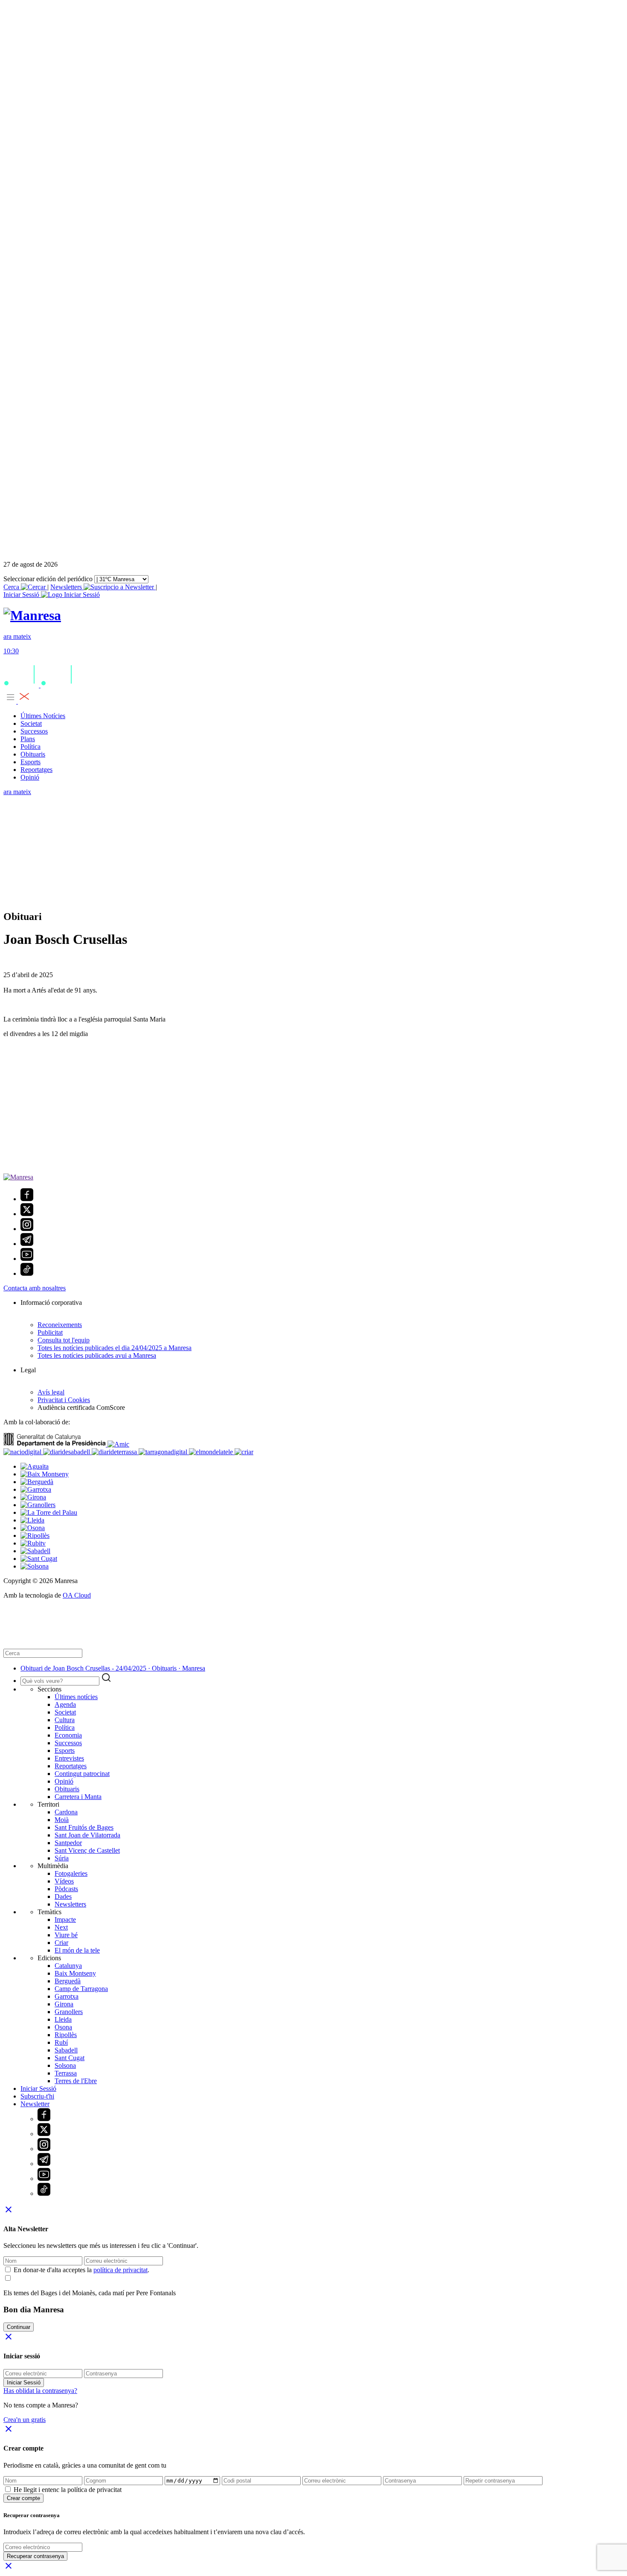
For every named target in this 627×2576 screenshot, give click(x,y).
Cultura (65, 1720)
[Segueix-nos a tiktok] (27, 1273)
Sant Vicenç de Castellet (87, 1850)
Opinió (30, 777)
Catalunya (68, 1966)
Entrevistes (69, 1758)
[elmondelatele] (212, 1452)
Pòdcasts (66, 1889)
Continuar (19, 2327)
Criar (61, 1943)
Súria (62, 1858)
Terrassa (66, 2073)
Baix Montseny (75, 1973)
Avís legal (51, 1392)
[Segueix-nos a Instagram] (27, 1229)
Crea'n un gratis (25, 2420)
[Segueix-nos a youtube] (27, 1259)
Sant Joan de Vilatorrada (87, 1835)
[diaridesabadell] (67, 1452)
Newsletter (35, 2104)
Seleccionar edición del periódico (48, 579)
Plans (28, 739)
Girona (64, 2004)
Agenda (65, 1704)
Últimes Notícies (43, 716)
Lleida (63, 2019)
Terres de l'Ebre (76, 2081)
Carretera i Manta (78, 1797)
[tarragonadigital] (164, 1452)
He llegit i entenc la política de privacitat (68, 2490)
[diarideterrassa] (115, 1452)
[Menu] (17, 701)
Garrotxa (67, 1996)
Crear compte (23, 2498)
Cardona (66, 1812)
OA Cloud (77, 1595)
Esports (30, 762)
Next (61, 1927)
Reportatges (36, 770)
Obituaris (33, 754)
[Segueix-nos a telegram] (27, 1244)
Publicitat (50, 1332)
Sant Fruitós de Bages (84, 1827)
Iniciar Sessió (38, 2088)
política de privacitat (120, 2270)
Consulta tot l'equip (64, 1340)
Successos (34, 731)
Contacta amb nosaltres (35, 1288)
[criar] (244, 1452)
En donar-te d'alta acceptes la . (81, 2270)
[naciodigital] (23, 1452)
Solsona (65, 2065)
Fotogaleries (71, 1873)
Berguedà (68, 1981)
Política (30, 747)
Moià (62, 1820)
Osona (63, 2027)
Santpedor (68, 1843)
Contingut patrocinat (82, 1774)
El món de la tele (77, 1950)
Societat (31, 723)
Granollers (69, 2012)
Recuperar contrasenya (35, 2556)
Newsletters (67, 587)
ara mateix (17, 792)
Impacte (65, 1920)
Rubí (61, 2042)
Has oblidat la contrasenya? (40, 2391)
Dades (63, 1896)
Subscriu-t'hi (37, 2096)
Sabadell (66, 2050)
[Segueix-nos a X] (27, 1214)
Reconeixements (60, 1325)
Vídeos (64, 1881)
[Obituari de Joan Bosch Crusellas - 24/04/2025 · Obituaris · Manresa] (32, 615)
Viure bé (66, 1935)
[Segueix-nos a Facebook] (27, 1199)
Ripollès (66, 2035)
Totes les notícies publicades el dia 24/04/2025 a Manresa (115, 1348)
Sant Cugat (70, 2058)
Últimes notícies (76, 1697)
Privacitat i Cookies (64, 1400)
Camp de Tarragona (81, 1989)
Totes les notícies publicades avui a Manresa (97, 1355)
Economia (68, 1735)
